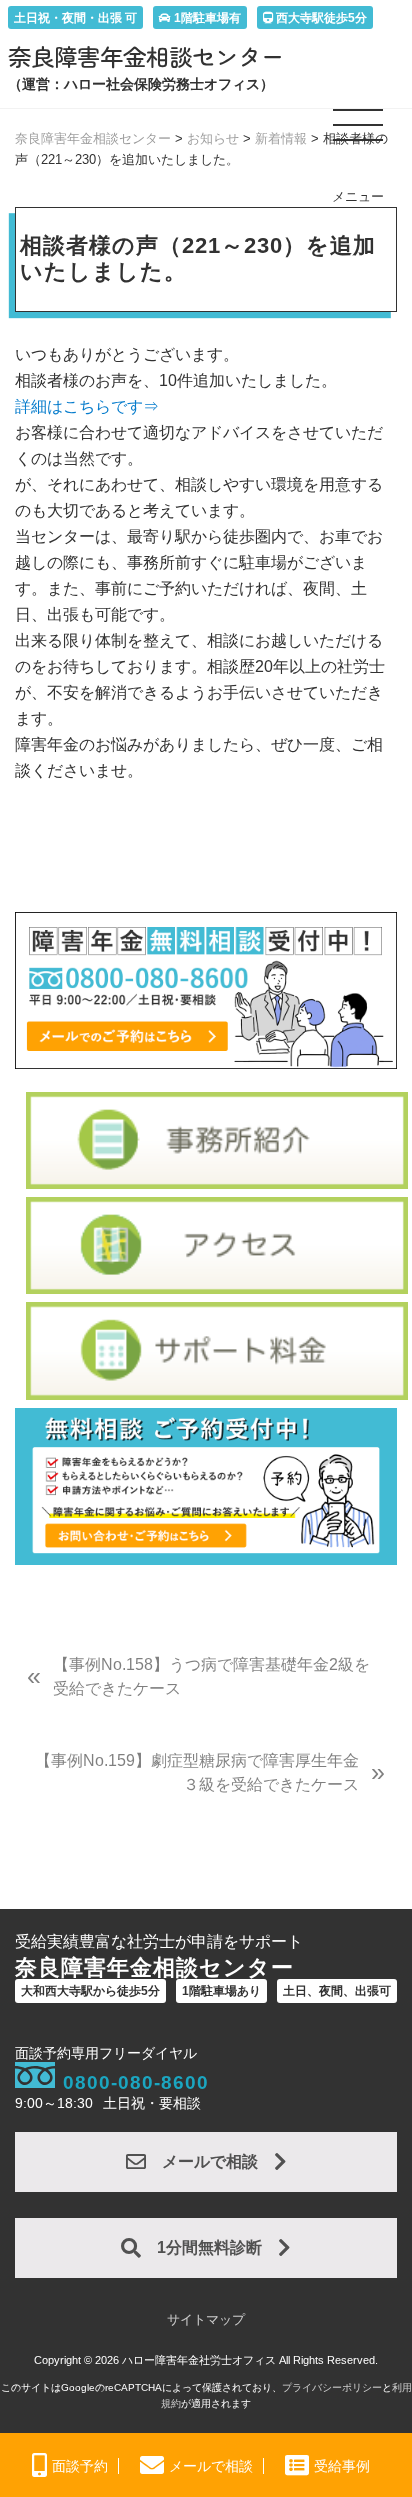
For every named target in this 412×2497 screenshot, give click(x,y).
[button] (359, 133)
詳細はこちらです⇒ (87, 406)
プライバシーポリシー (332, 2387)
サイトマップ (206, 2319)
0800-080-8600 (136, 2082)
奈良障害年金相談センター (146, 56)
